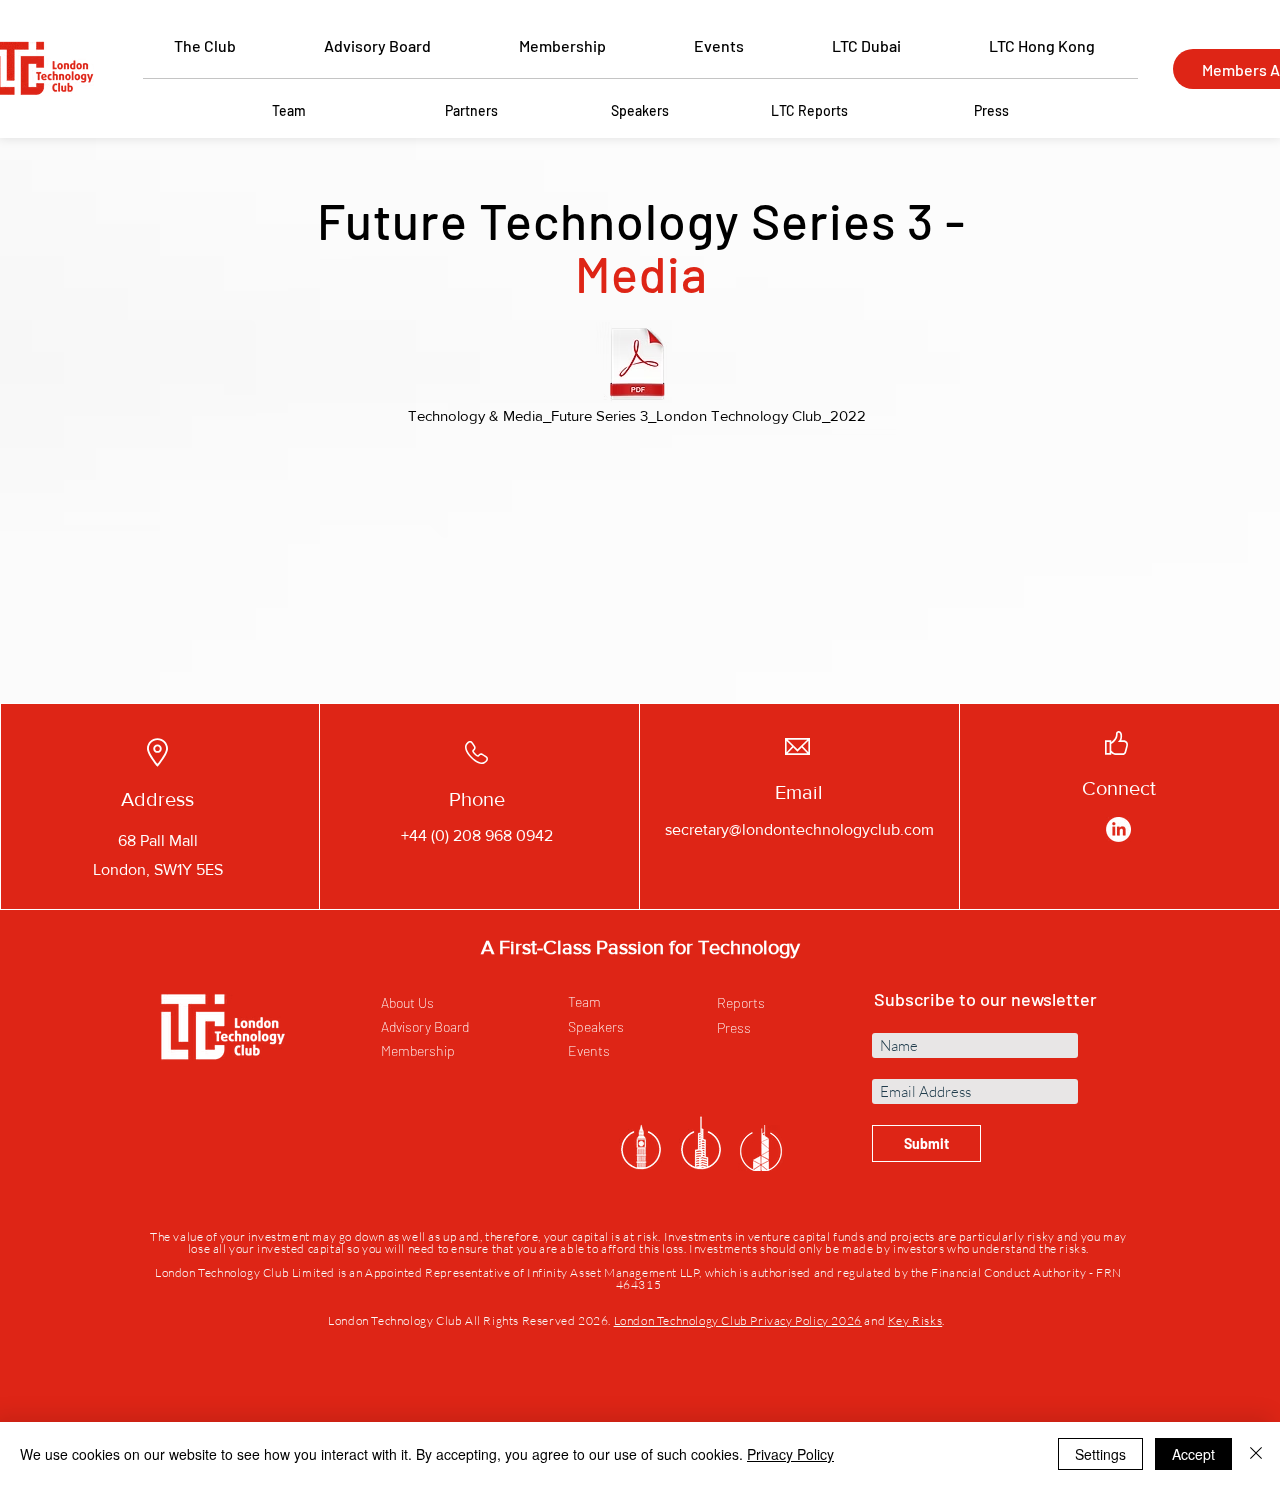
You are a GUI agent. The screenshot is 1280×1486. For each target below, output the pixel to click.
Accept (1193, 1454)
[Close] (1256, 1454)
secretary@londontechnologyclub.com (799, 829)
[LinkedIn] (1118, 829)
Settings (1100, 1454)
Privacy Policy (790, 1454)
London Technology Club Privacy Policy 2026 (738, 1320)
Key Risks (915, 1320)
